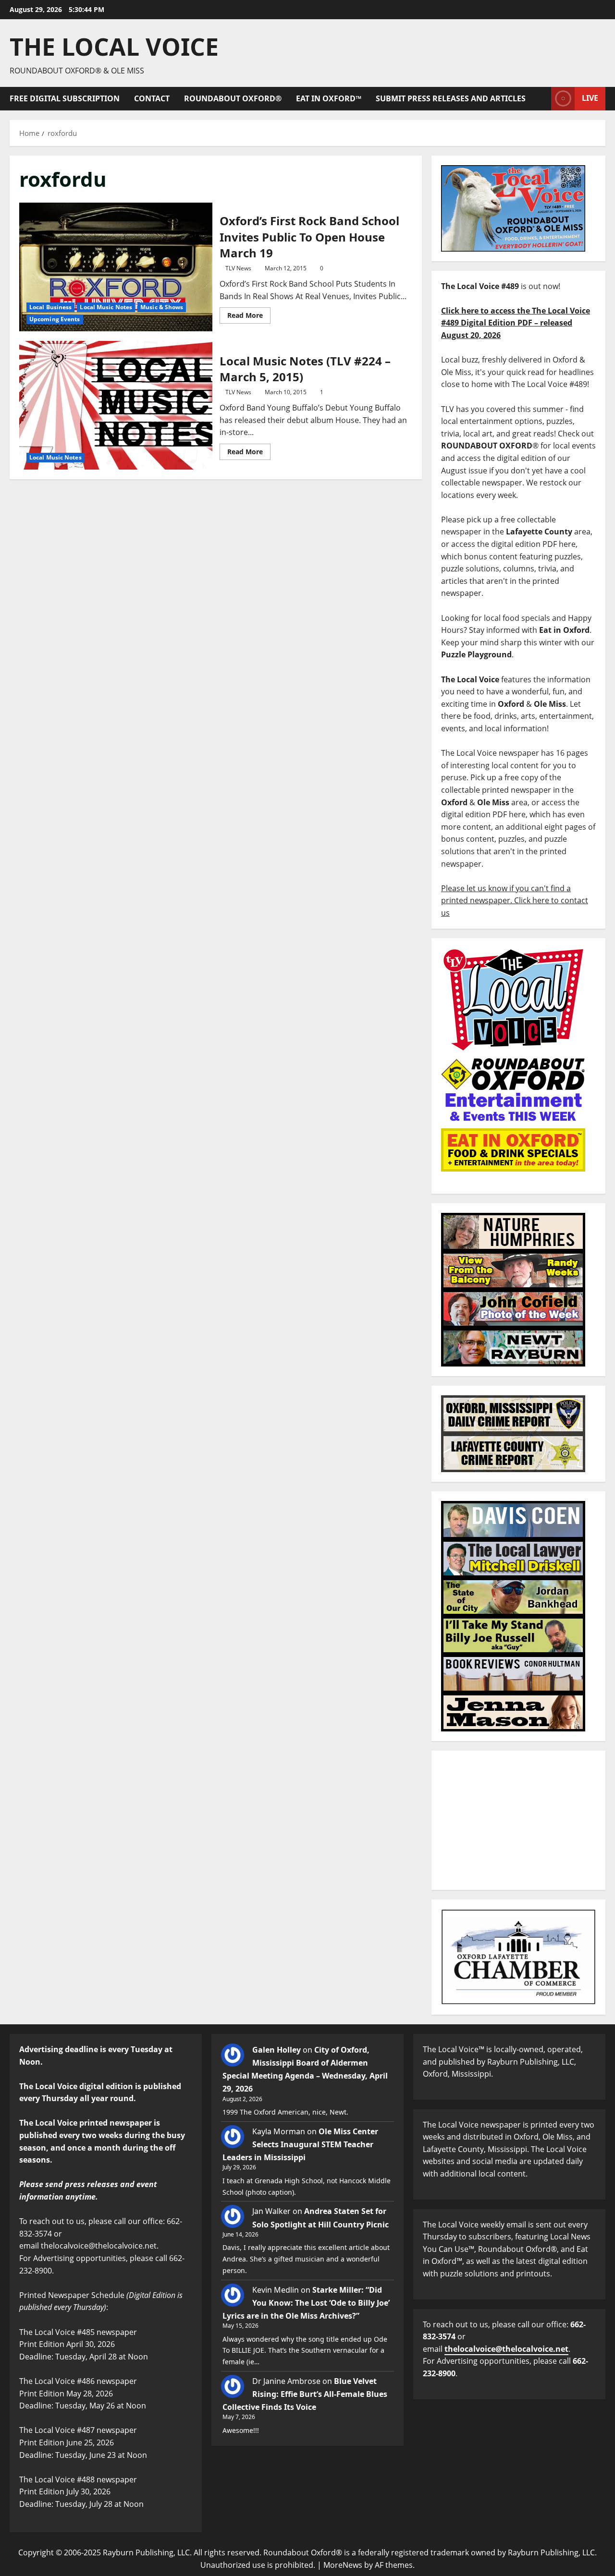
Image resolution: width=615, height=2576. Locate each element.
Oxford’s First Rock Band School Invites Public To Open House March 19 (116, 267)
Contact (152, 98)
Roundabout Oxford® (233, 98)
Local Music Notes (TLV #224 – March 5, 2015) (116, 405)
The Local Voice (114, 47)
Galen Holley (277, 2050)
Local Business (50, 307)
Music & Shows (162, 307)
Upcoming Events (55, 319)
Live (590, 98)
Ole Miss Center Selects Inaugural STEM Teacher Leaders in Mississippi (300, 2144)
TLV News (238, 268)
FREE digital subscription (65, 98)
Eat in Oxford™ (329, 98)
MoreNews (343, 2565)
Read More (249, 314)
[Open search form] (541, 99)
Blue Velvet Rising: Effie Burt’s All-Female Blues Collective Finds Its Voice (305, 2394)
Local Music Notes (106, 307)
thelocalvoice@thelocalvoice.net (506, 2349)
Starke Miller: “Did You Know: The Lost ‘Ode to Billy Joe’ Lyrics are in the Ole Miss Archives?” (306, 2303)
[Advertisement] (518, 1820)
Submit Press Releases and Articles (451, 98)
